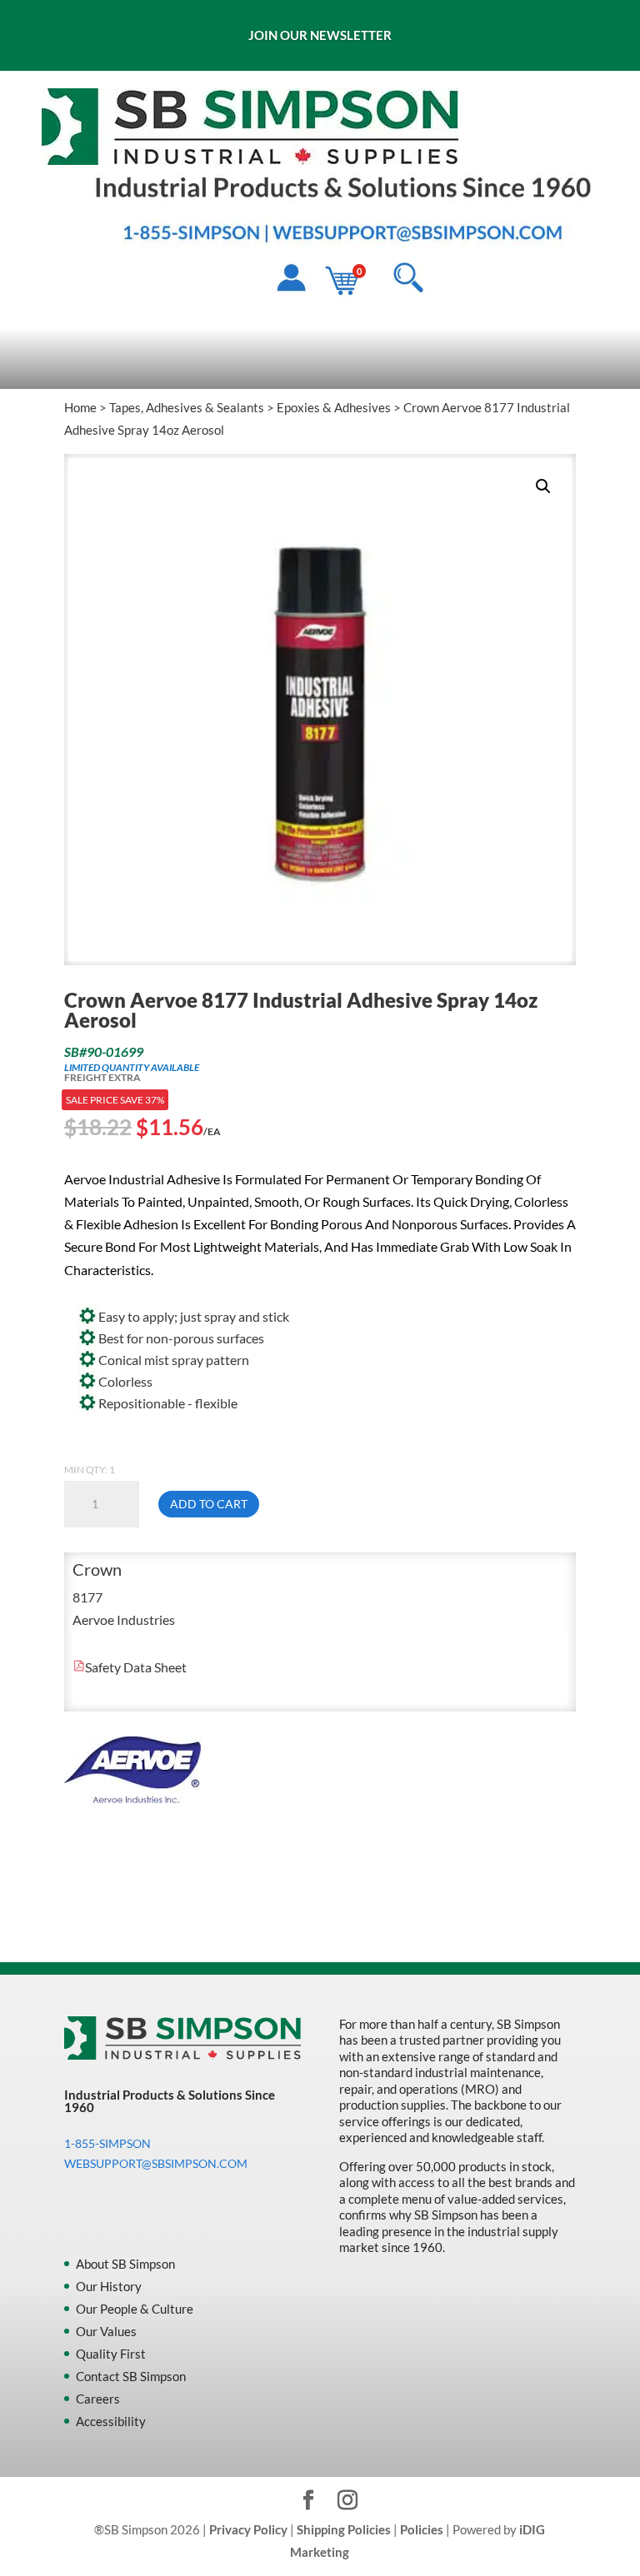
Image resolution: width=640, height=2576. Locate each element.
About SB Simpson (125, 2264)
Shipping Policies (344, 2529)
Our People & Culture (135, 2309)
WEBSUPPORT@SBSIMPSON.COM (156, 2163)
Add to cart (209, 1504)
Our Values (106, 2331)
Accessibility (111, 2421)
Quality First (111, 2354)
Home (80, 407)
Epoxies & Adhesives (334, 407)
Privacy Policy (248, 2529)
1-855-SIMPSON (107, 2143)
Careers (98, 2399)
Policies (422, 2529)
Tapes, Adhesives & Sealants (187, 407)
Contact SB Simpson (131, 2376)
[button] (543, 486)
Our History (109, 2286)
